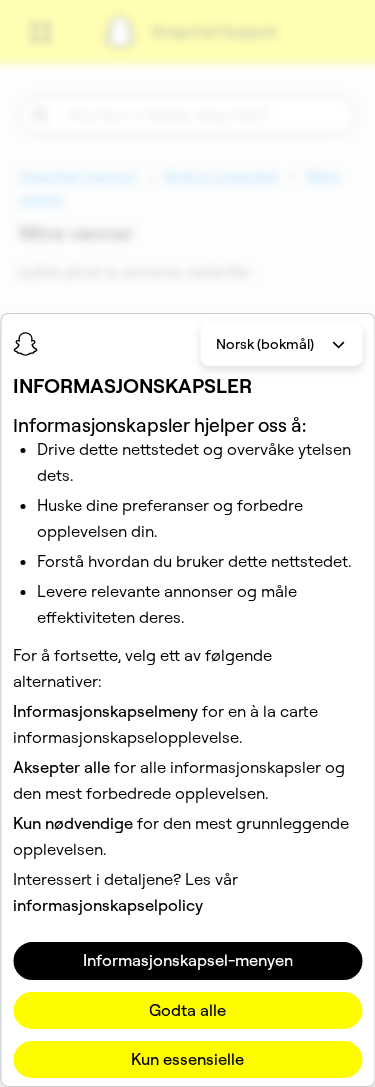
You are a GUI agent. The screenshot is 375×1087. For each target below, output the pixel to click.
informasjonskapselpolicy (108, 905)
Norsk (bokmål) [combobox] (265, 344)
